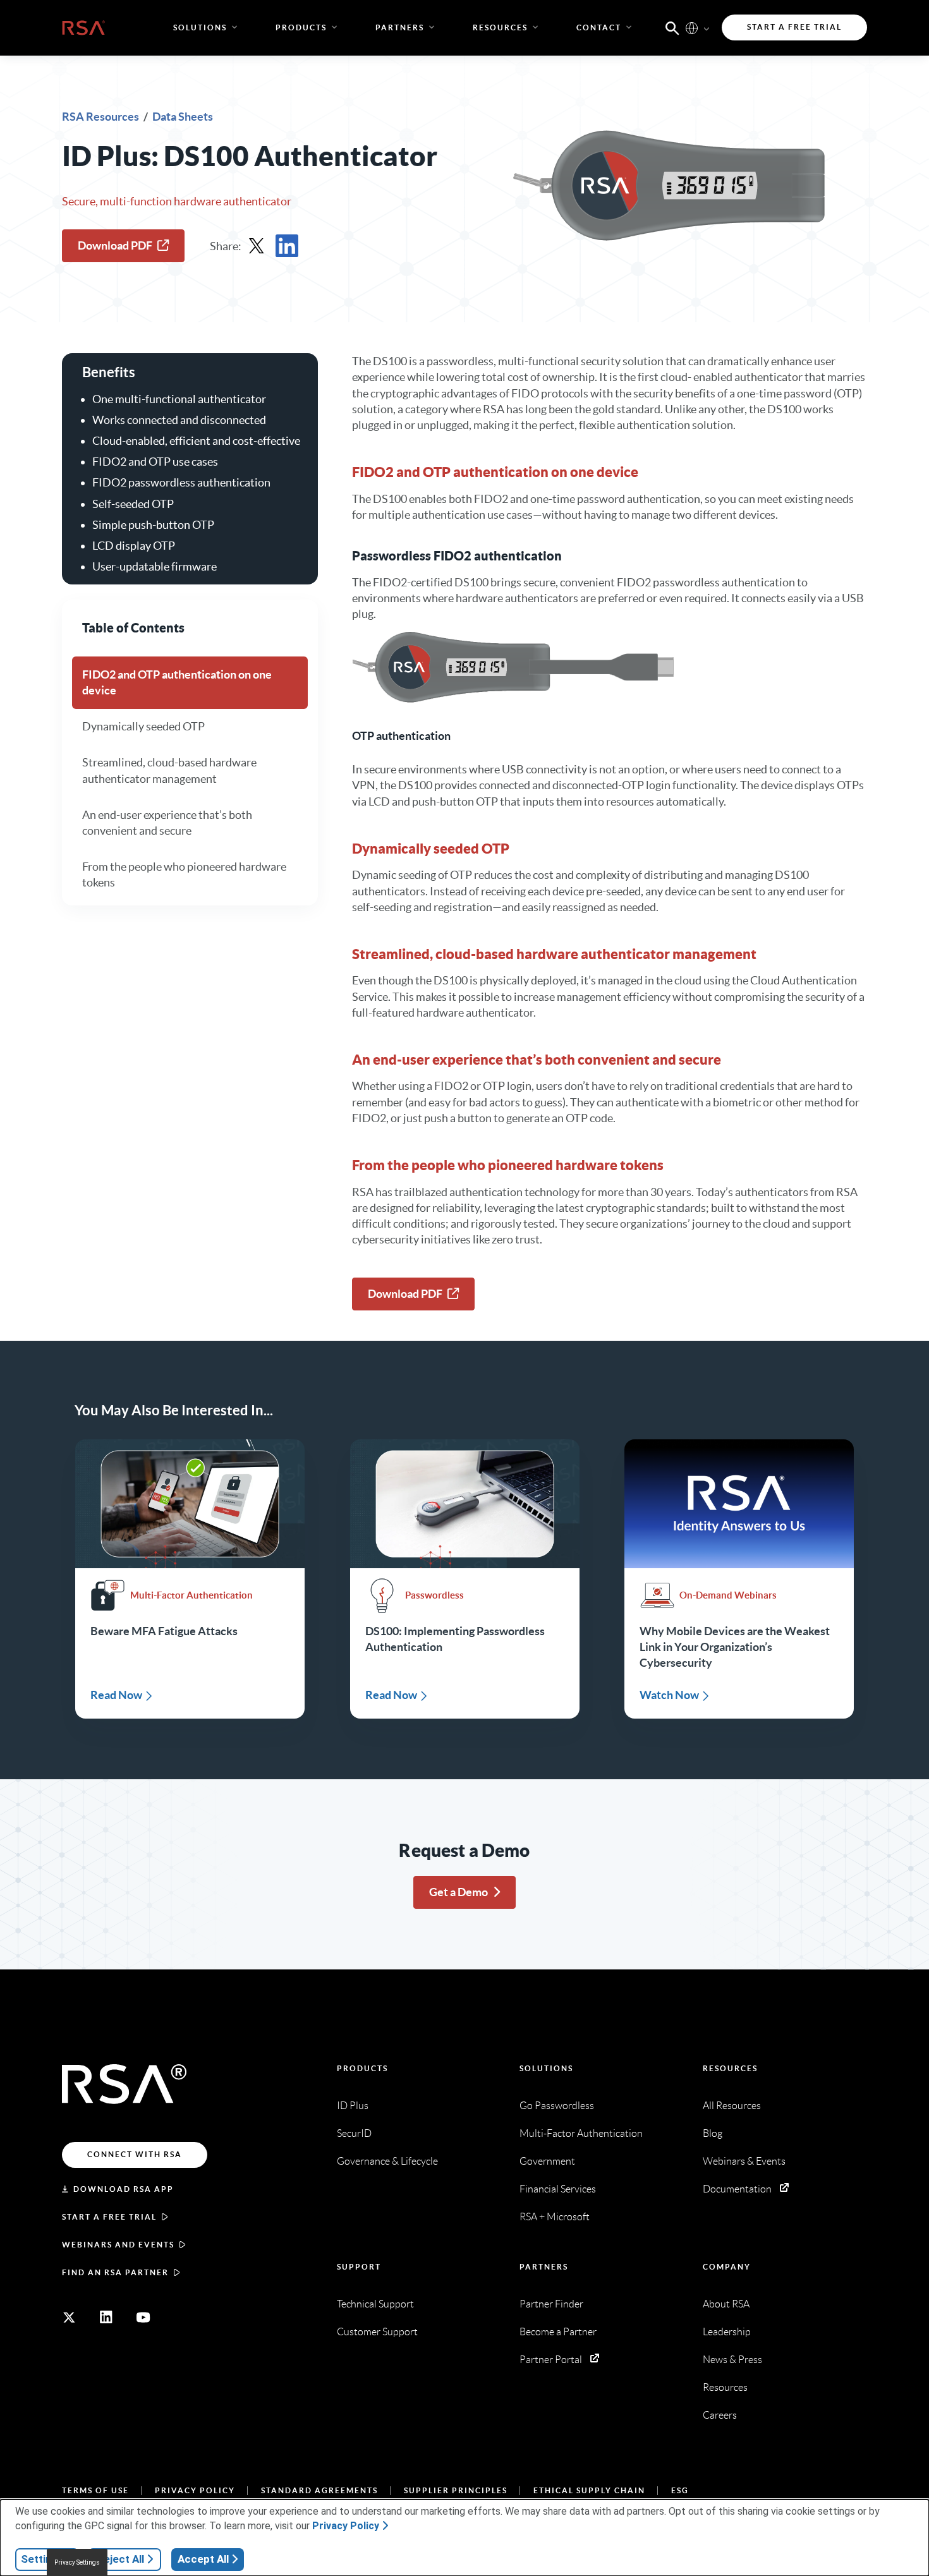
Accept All (203, 2559)
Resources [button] (500, 27)
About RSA (726, 2304)
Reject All (120, 2559)
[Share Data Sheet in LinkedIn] (287, 246)
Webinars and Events (118, 2245)
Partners (544, 2267)
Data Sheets (183, 117)
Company (727, 2267)
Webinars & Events (744, 2161)
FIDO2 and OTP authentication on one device (177, 682)
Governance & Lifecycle (387, 2161)
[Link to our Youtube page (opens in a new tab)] (143, 2318)
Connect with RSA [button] (135, 2154)
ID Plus (353, 2106)
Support (359, 2267)
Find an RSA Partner (115, 2272)
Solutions (546, 2068)
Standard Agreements (319, 2490)
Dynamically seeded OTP (143, 727)
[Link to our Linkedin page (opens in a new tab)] (106, 2318)
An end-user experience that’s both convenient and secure (167, 823)
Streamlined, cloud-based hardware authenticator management (169, 771)
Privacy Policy (195, 2490)
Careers (720, 2415)
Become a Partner (558, 2332)
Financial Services (558, 2189)
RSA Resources (101, 117)
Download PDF (115, 245)
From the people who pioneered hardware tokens (184, 874)
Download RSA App (124, 2189)
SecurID (354, 2133)
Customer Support (377, 2332)
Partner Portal (551, 2360)
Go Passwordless (557, 2106)
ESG (680, 2490)
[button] (672, 27)
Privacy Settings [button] (77, 2562)
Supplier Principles (456, 2490)
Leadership (727, 2332)
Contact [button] (599, 27)
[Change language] (692, 27)
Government (547, 2161)
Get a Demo (458, 1892)
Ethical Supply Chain (589, 2490)
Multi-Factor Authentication (581, 2133)
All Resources (732, 2106)
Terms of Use (95, 2490)
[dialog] (464, 2538)
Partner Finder (551, 2304)
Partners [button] (400, 27)
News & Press (732, 2360)
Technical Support (375, 2304)
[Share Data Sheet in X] (257, 246)
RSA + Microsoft (555, 2217)
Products (362, 2068)
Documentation (737, 2189)
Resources (730, 2068)
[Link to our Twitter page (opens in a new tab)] (69, 2318)
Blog (713, 2133)
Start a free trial (109, 2217)
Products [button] (301, 27)
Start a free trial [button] (794, 27)
